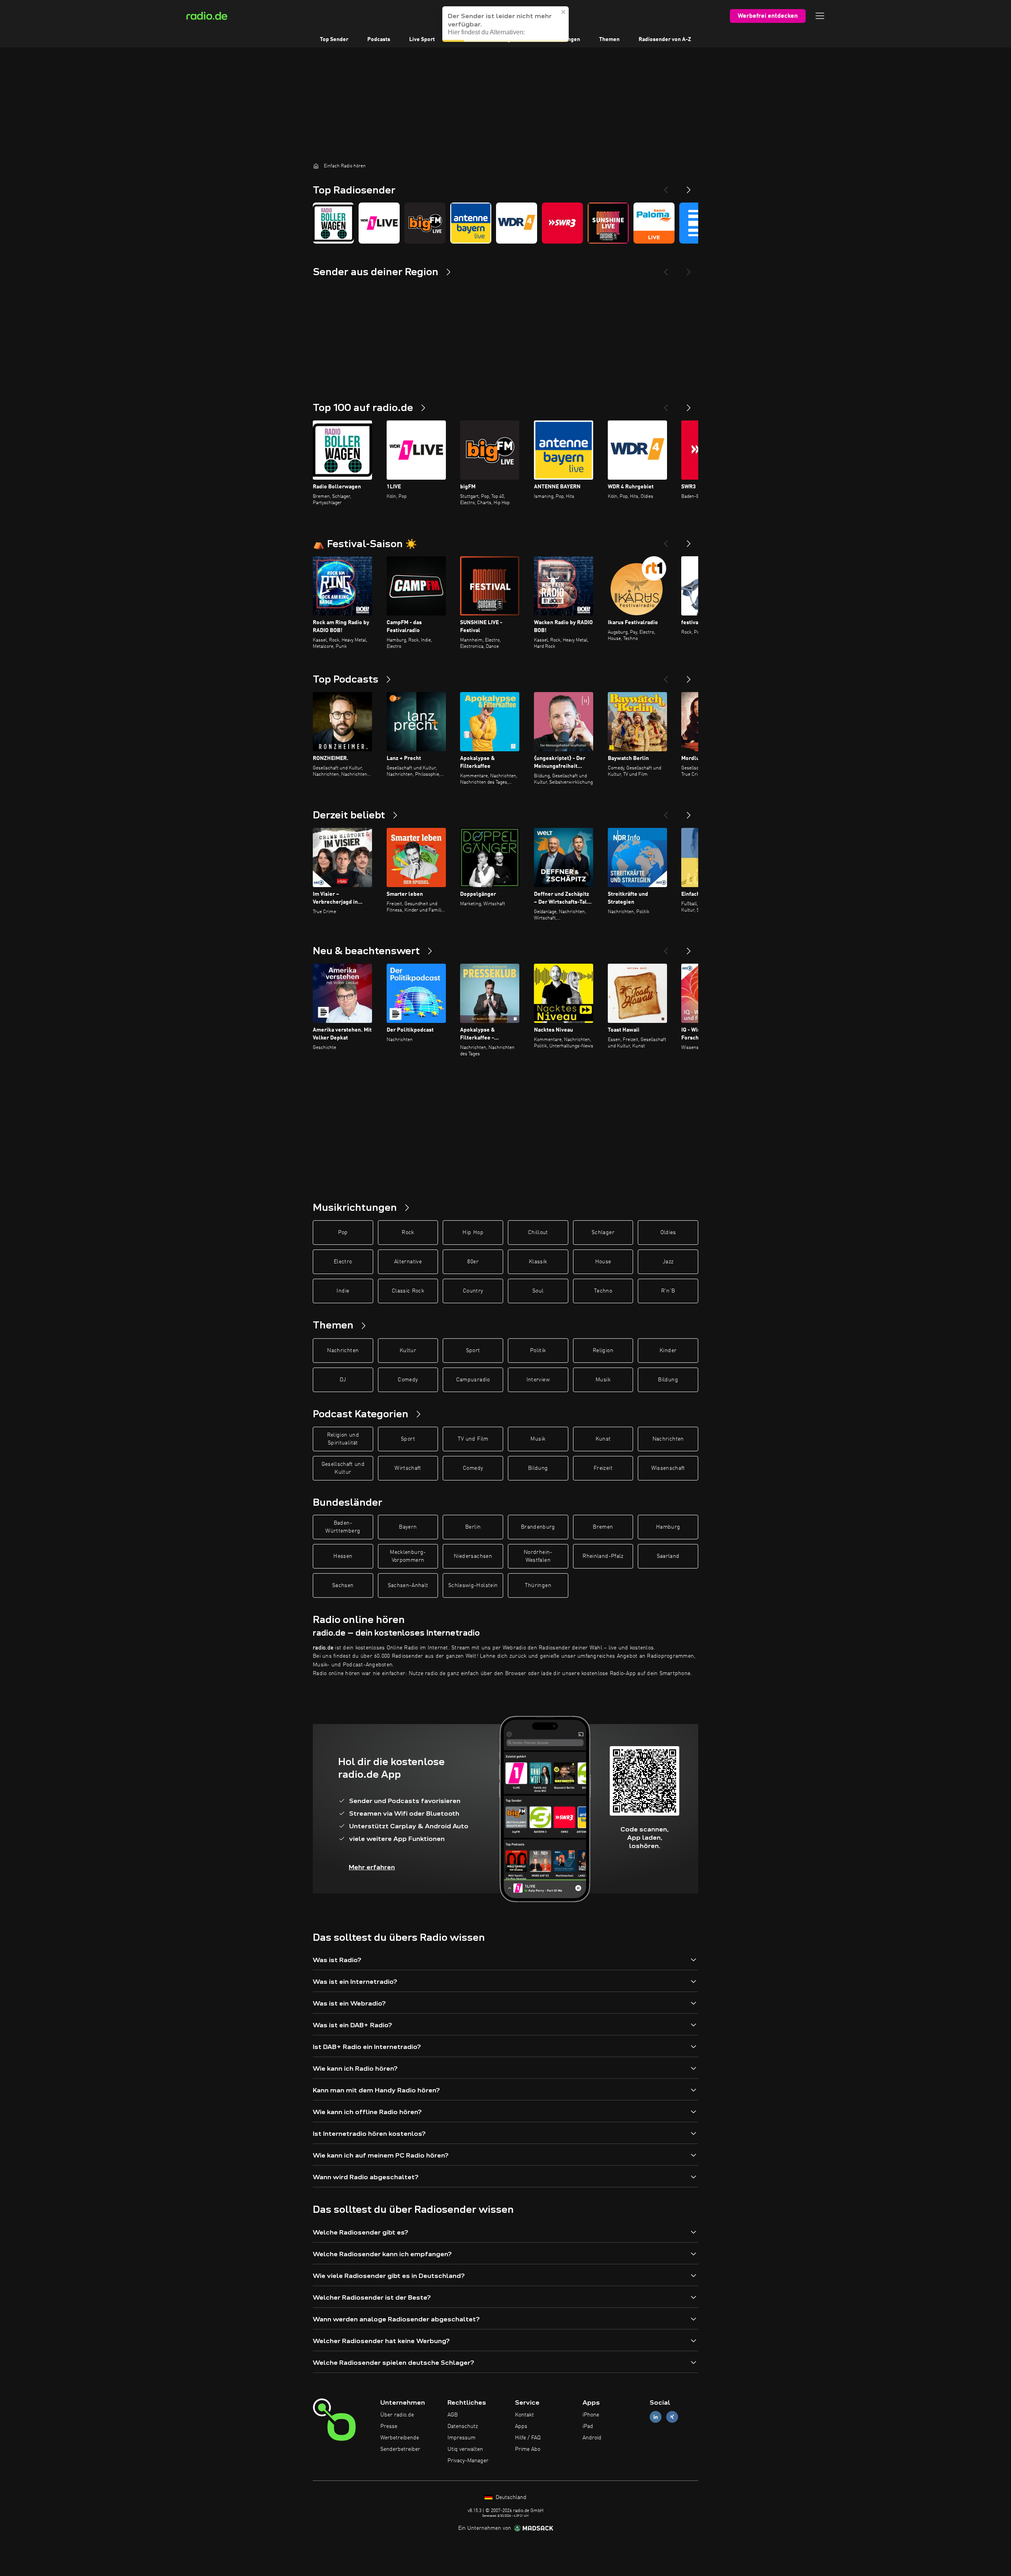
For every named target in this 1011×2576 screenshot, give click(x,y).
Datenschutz (463, 2426)
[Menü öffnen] (820, 16)
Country (473, 1291)
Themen (609, 39)
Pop (343, 1233)
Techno (603, 1291)
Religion (603, 1351)
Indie (343, 1291)
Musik (603, 1380)
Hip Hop (473, 1233)
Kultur (408, 1351)
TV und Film (473, 1439)
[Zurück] (666, 405)
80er (473, 1262)
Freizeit (603, 1468)
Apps (521, 2426)
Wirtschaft (408, 1468)
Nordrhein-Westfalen (538, 1556)
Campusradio (473, 1380)
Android (592, 2438)
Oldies (668, 1233)
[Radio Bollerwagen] (333, 223)
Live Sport (422, 39)
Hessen (343, 1556)
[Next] (689, 187)
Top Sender (334, 39)
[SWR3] (562, 223)
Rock (408, 1233)
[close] (564, 12)
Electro (343, 1262)
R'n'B (668, 1291)
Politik (538, 1351)
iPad (588, 2426)
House (603, 1262)
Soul (538, 1291)
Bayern (408, 1527)
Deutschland (510, 2497)
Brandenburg (538, 1527)
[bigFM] (425, 223)
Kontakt (524, 2415)
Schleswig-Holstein (473, 1585)
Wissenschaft (668, 1468)
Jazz (668, 1262)
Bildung (668, 1380)
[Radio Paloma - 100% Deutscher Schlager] (654, 223)
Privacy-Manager (468, 2461)
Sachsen (343, 1585)
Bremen (603, 1527)
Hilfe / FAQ (528, 2438)
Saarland (668, 1556)
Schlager (603, 1233)
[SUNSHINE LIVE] (608, 223)
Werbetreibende (400, 2438)
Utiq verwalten (465, 2449)
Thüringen (538, 1585)
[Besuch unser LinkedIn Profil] (656, 2417)
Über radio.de (397, 2415)
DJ (343, 1380)
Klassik (538, 1262)
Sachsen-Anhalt (408, 1585)
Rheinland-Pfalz (603, 1556)
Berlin (473, 1527)
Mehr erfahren (372, 1867)
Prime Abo (528, 2449)
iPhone (591, 2415)
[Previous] (666, 187)
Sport (473, 1351)
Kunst (603, 1439)
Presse (389, 2426)
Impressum (461, 2438)
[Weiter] (689, 405)
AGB (453, 2415)
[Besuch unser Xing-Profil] (672, 2417)
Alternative (408, 1262)
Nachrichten (343, 1351)
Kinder (668, 1351)
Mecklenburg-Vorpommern (408, 1556)
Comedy (408, 1380)
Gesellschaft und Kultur (343, 1468)
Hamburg (668, 1527)
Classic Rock (408, 1291)
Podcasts (379, 39)
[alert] (505, 24)
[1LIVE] (379, 223)
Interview (538, 1380)
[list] (505, 223)
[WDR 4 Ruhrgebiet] (517, 223)
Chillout (538, 1233)
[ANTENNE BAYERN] (471, 223)
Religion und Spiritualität (343, 1439)
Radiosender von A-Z (665, 39)
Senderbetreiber (400, 2449)
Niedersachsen (473, 1556)
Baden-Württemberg (343, 1527)
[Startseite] (316, 166)
